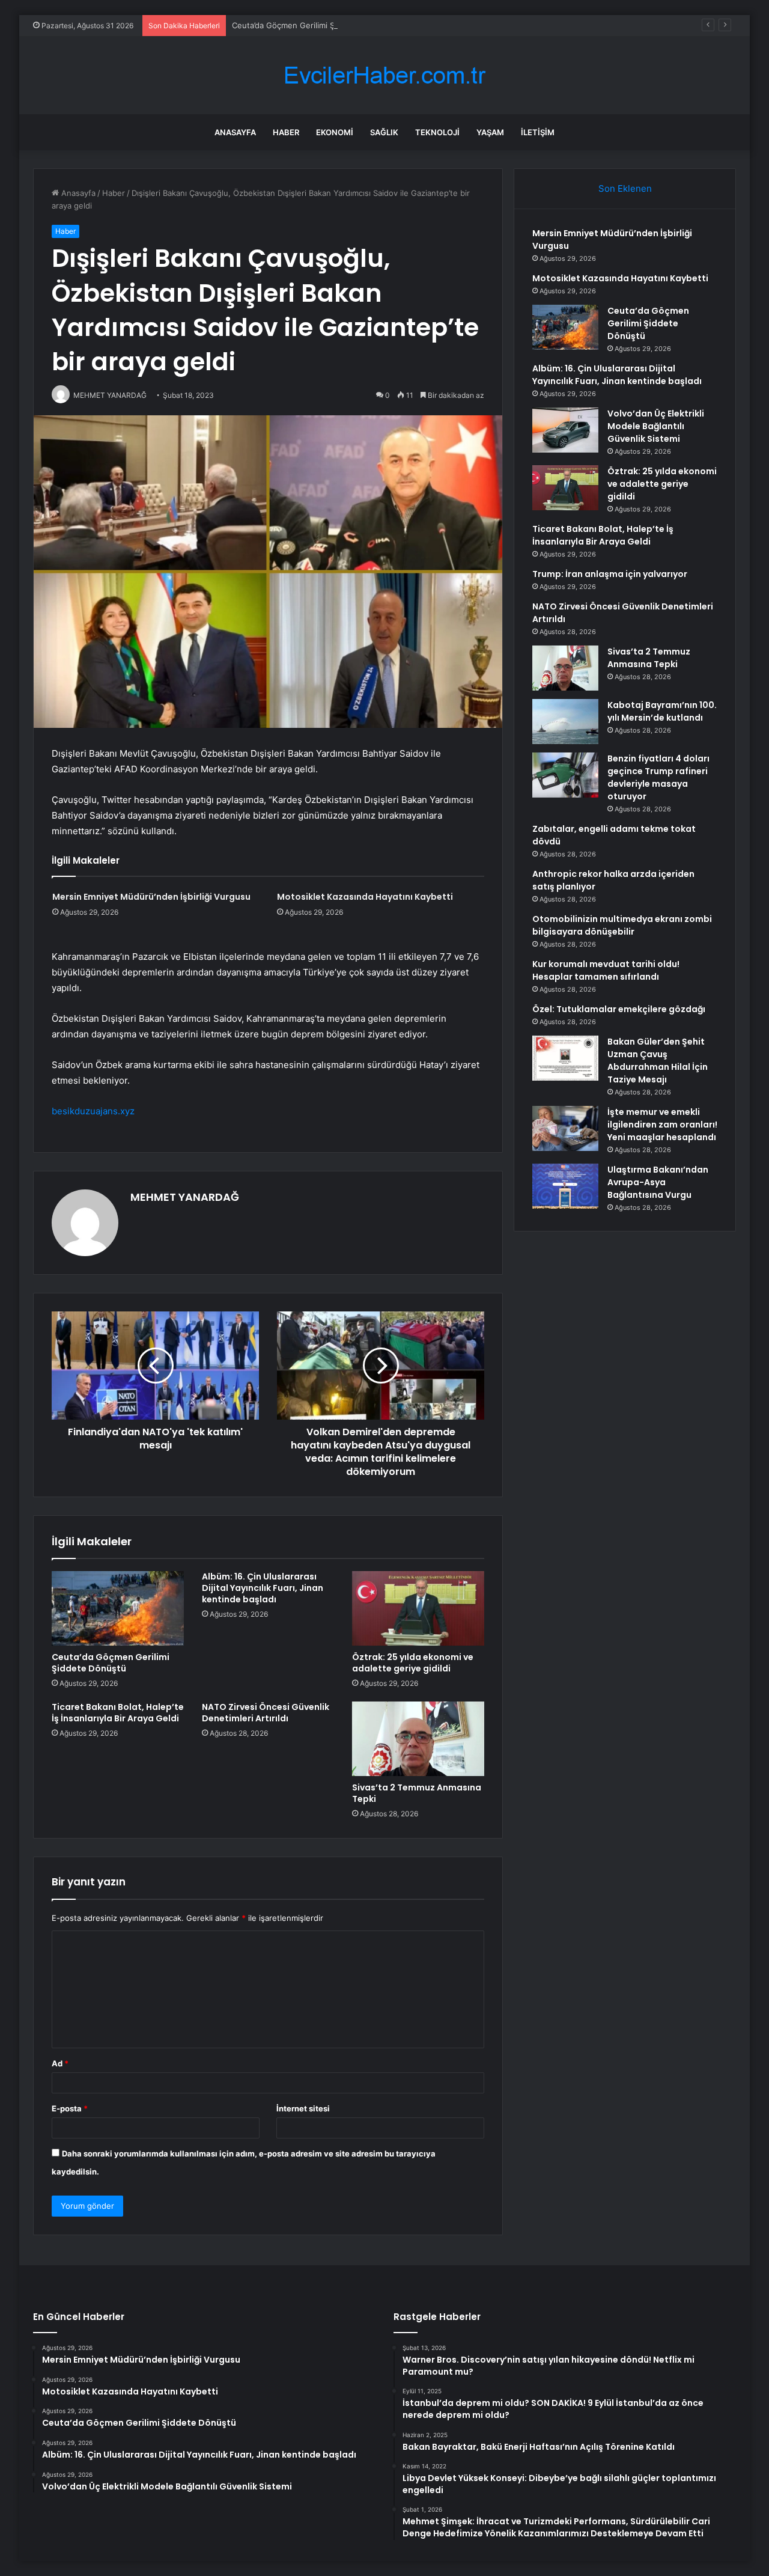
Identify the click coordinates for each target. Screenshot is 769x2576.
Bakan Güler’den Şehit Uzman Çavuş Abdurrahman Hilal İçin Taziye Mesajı (658, 1061)
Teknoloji (437, 132)
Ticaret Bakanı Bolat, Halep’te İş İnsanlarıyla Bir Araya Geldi (118, 1713)
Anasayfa (235, 132)
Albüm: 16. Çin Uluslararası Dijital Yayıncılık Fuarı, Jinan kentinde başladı (263, 1588)
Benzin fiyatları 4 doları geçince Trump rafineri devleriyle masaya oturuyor (658, 777)
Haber (286, 132)
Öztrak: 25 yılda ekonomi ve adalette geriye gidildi (413, 1663)
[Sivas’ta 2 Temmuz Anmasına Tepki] (418, 1739)
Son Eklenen (625, 188)
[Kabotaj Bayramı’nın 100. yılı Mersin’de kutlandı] (565, 722)
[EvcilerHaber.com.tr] (384, 75)
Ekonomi (335, 132)
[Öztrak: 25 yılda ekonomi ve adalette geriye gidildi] (418, 1608)
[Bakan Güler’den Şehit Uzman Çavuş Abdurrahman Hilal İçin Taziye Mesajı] (565, 1058)
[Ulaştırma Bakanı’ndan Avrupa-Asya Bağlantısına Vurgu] (565, 1186)
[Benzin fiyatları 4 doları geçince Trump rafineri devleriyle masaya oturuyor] (565, 775)
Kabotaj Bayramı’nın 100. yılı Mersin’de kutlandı (662, 711)
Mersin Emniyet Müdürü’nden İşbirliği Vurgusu (151, 897)
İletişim (538, 132)
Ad (60, 2063)
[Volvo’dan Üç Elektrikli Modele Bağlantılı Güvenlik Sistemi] (565, 430)
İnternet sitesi (303, 2108)
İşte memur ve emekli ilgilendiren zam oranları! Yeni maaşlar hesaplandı (662, 1125)
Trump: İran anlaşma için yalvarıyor (610, 574)
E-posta (70, 2108)
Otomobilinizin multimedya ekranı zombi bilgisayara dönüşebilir (622, 925)
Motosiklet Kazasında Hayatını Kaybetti (365, 897)
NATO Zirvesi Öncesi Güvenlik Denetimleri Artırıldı (266, 1713)
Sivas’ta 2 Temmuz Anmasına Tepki (417, 1793)
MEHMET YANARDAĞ (185, 1197)
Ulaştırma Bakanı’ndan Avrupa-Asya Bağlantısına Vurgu (658, 1182)
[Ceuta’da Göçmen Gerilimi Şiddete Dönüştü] (118, 1608)
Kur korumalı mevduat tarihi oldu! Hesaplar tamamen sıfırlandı (606, 970)
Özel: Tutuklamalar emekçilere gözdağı (619, 1009)
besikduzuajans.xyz (93, 1111)
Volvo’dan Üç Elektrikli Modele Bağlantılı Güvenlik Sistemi (656, 426)
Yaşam (490, 132)
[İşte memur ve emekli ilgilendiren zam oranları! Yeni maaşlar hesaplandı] (565, 1128)
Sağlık (384, 132)
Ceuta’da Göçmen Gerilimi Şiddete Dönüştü (312, 25)
